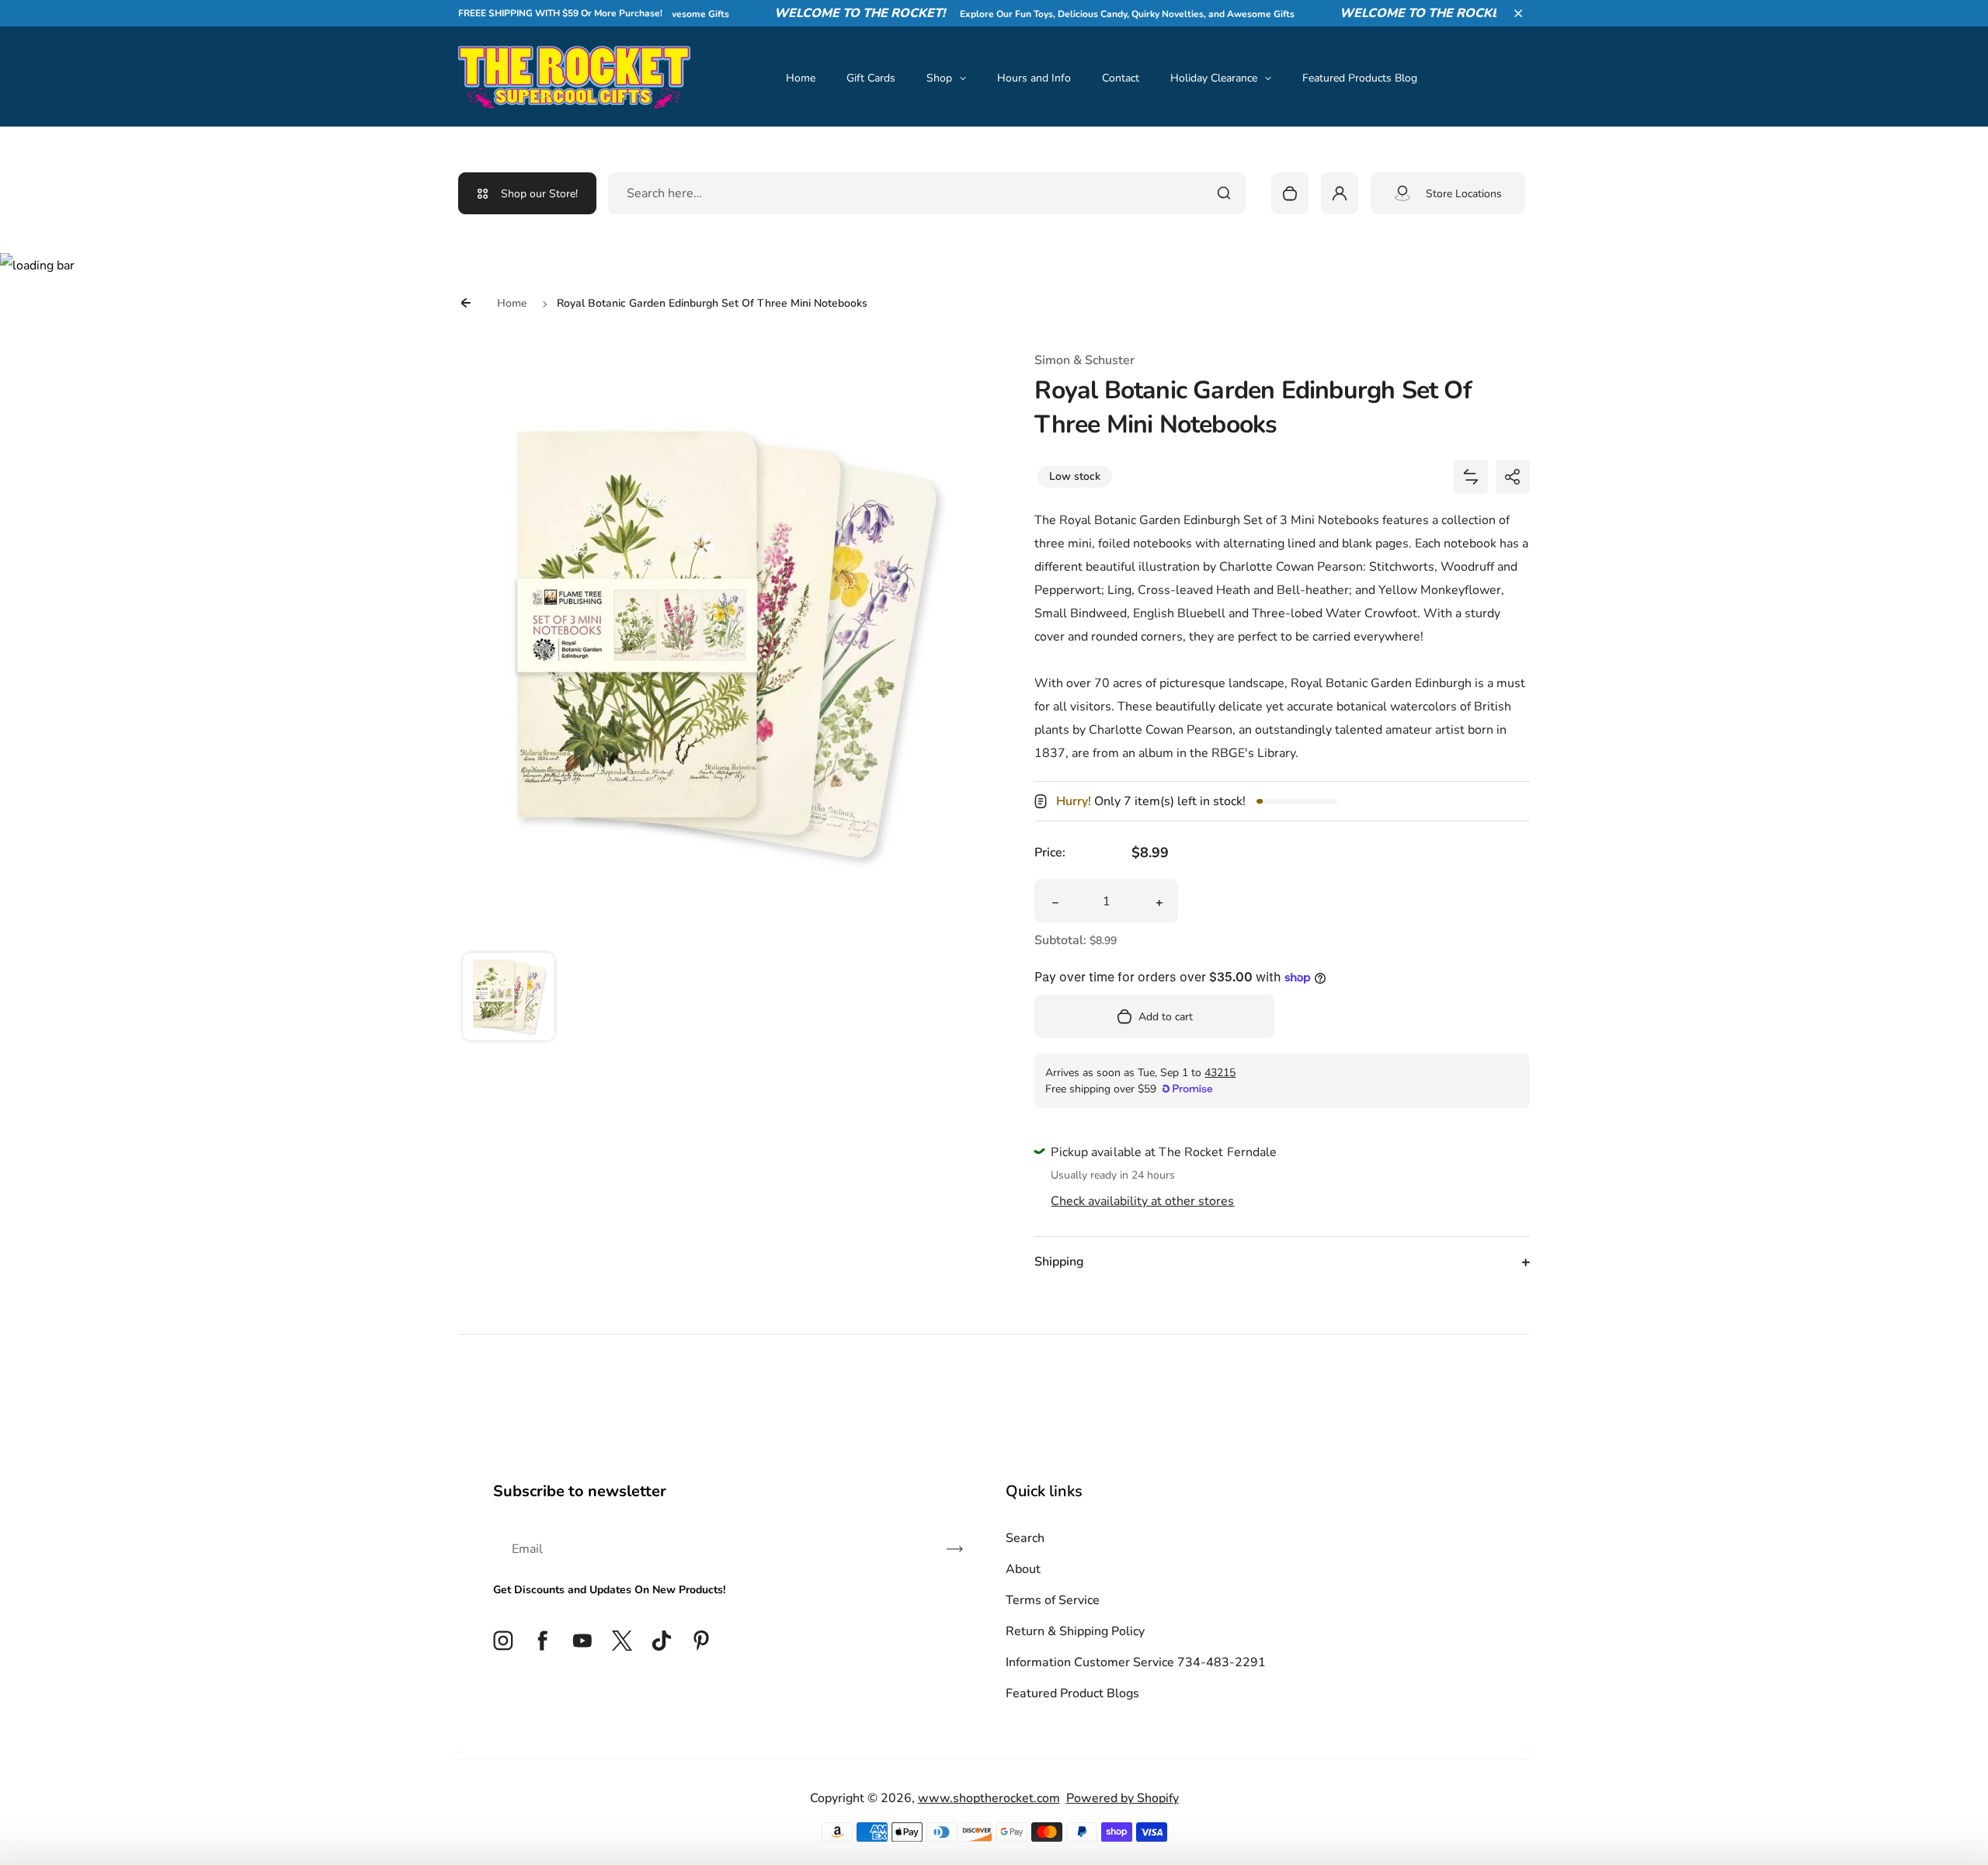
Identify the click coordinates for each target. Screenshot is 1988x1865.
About (1023, 1569)
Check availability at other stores (1142, 1201)
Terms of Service (1053, 1600)
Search (1025, 1538)
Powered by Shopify (1123, 1798)
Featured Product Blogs (1072, 1693)
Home (801, 78)
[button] (1518, 13)
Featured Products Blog (1360, 78)
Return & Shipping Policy (1075, 1631)
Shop (939, 78)
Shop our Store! (539, 194)
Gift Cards (871, 78)
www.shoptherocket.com (989, 1798)
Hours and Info (1034, 78)
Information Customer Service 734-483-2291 (1136, 1662)
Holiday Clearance (1214, 78)
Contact (1121, 78)
